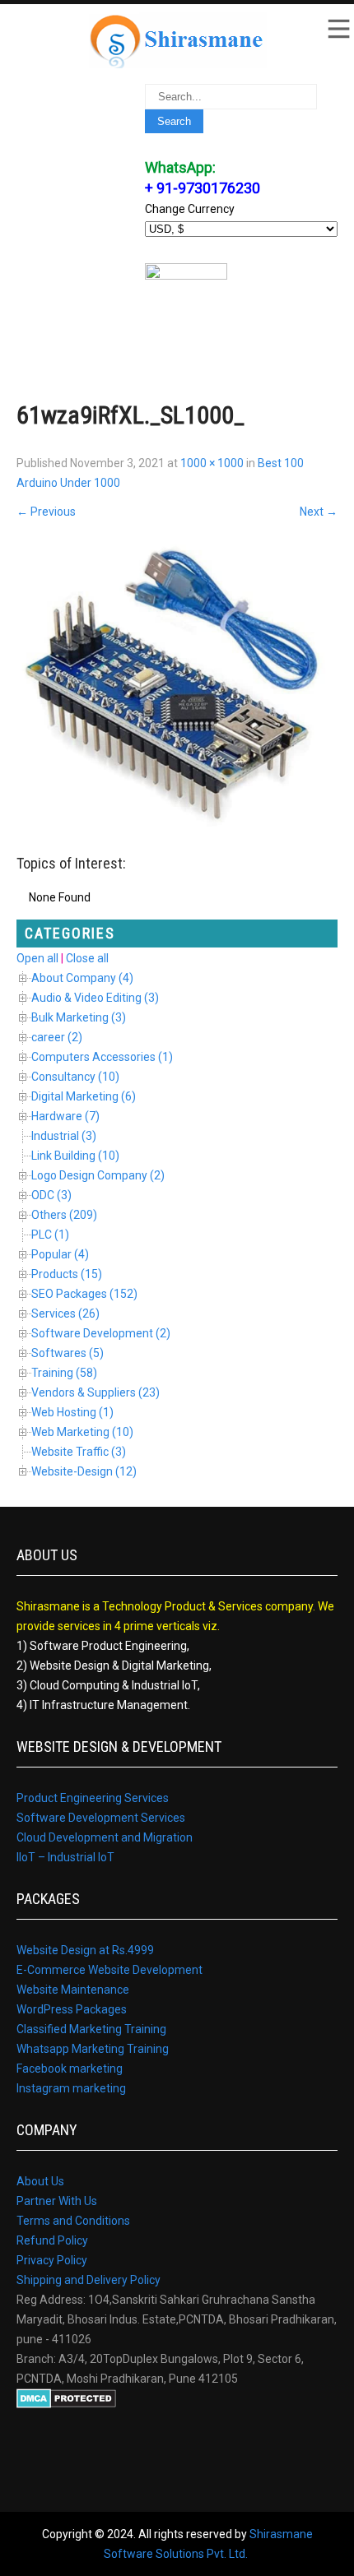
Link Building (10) (75, 1156)
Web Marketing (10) (82, 1432)
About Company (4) (82, 978)
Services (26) (65, 1313)
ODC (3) (51, 1195)
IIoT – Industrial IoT (65, 1857)
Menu (338, 29)
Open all (37, 958)
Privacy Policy (52, 2260)
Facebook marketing (70, 2069)
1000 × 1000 (212, 463)
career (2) (57, 1037)
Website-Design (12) (84, 1471)
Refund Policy (52, 2240)
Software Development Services (101, 1818)
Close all (87, 958)
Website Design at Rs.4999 (85, 1950)
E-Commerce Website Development (109, 1970)
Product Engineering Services (93, 1798)
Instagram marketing (71, 2088)
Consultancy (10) (75, 1077)
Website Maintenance (73, 1990)
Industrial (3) (64, 1136)
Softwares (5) (68, 1353)
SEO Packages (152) (84, 1294)
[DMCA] (66, 2404)
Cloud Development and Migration (105, 1837)
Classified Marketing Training (91, 2029)
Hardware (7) (65, 1116)
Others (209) (64, 1215)
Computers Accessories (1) (102, 1057)
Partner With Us (57, 2201)
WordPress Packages (72, 2009)
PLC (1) (50, 1235)
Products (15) (67, 1274)
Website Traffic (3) (79, 1452)
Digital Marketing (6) (84, 1096)
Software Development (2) (101, 1333)
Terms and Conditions (73, 2221)
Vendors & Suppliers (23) (95, 1392)
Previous (46, 512)
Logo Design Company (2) (98, 1175)
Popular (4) (60, 1254)
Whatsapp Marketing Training (93, 2049)
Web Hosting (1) (72, 1412)
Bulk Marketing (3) (79, 1017)
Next (319, 512)
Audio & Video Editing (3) (95, 998)
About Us (40, 2181)
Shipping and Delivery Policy (88, 2280)
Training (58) (64, 1373)
